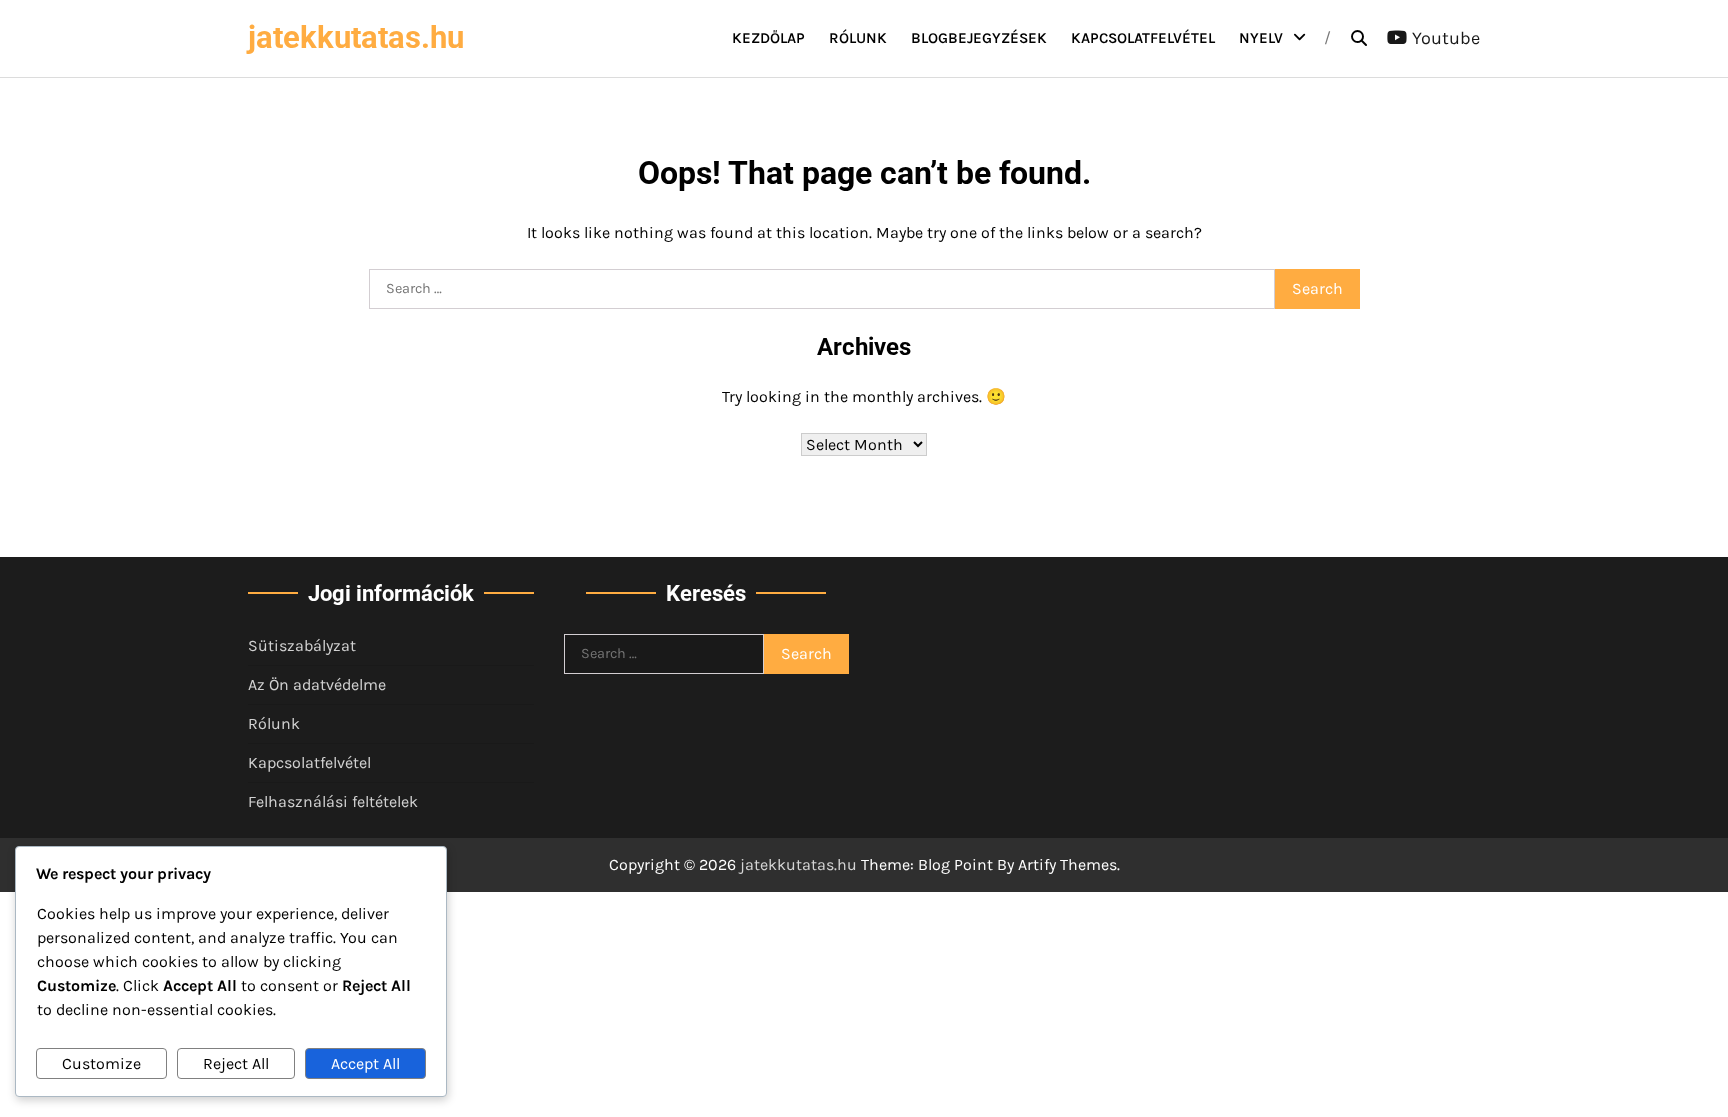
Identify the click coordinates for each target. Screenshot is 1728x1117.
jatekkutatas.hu (356, 37)
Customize (101, 1063)
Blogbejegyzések (979, 38)
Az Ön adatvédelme (317, 684)
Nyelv (1261, 38)
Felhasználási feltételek (333, 801)
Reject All (236, 1063)
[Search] (1359, 38)
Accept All (365, 1063)
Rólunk (858, 38)
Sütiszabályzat (302, 645)
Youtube (1446, 38)
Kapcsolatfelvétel (1143, 38)
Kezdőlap (768, 38)
